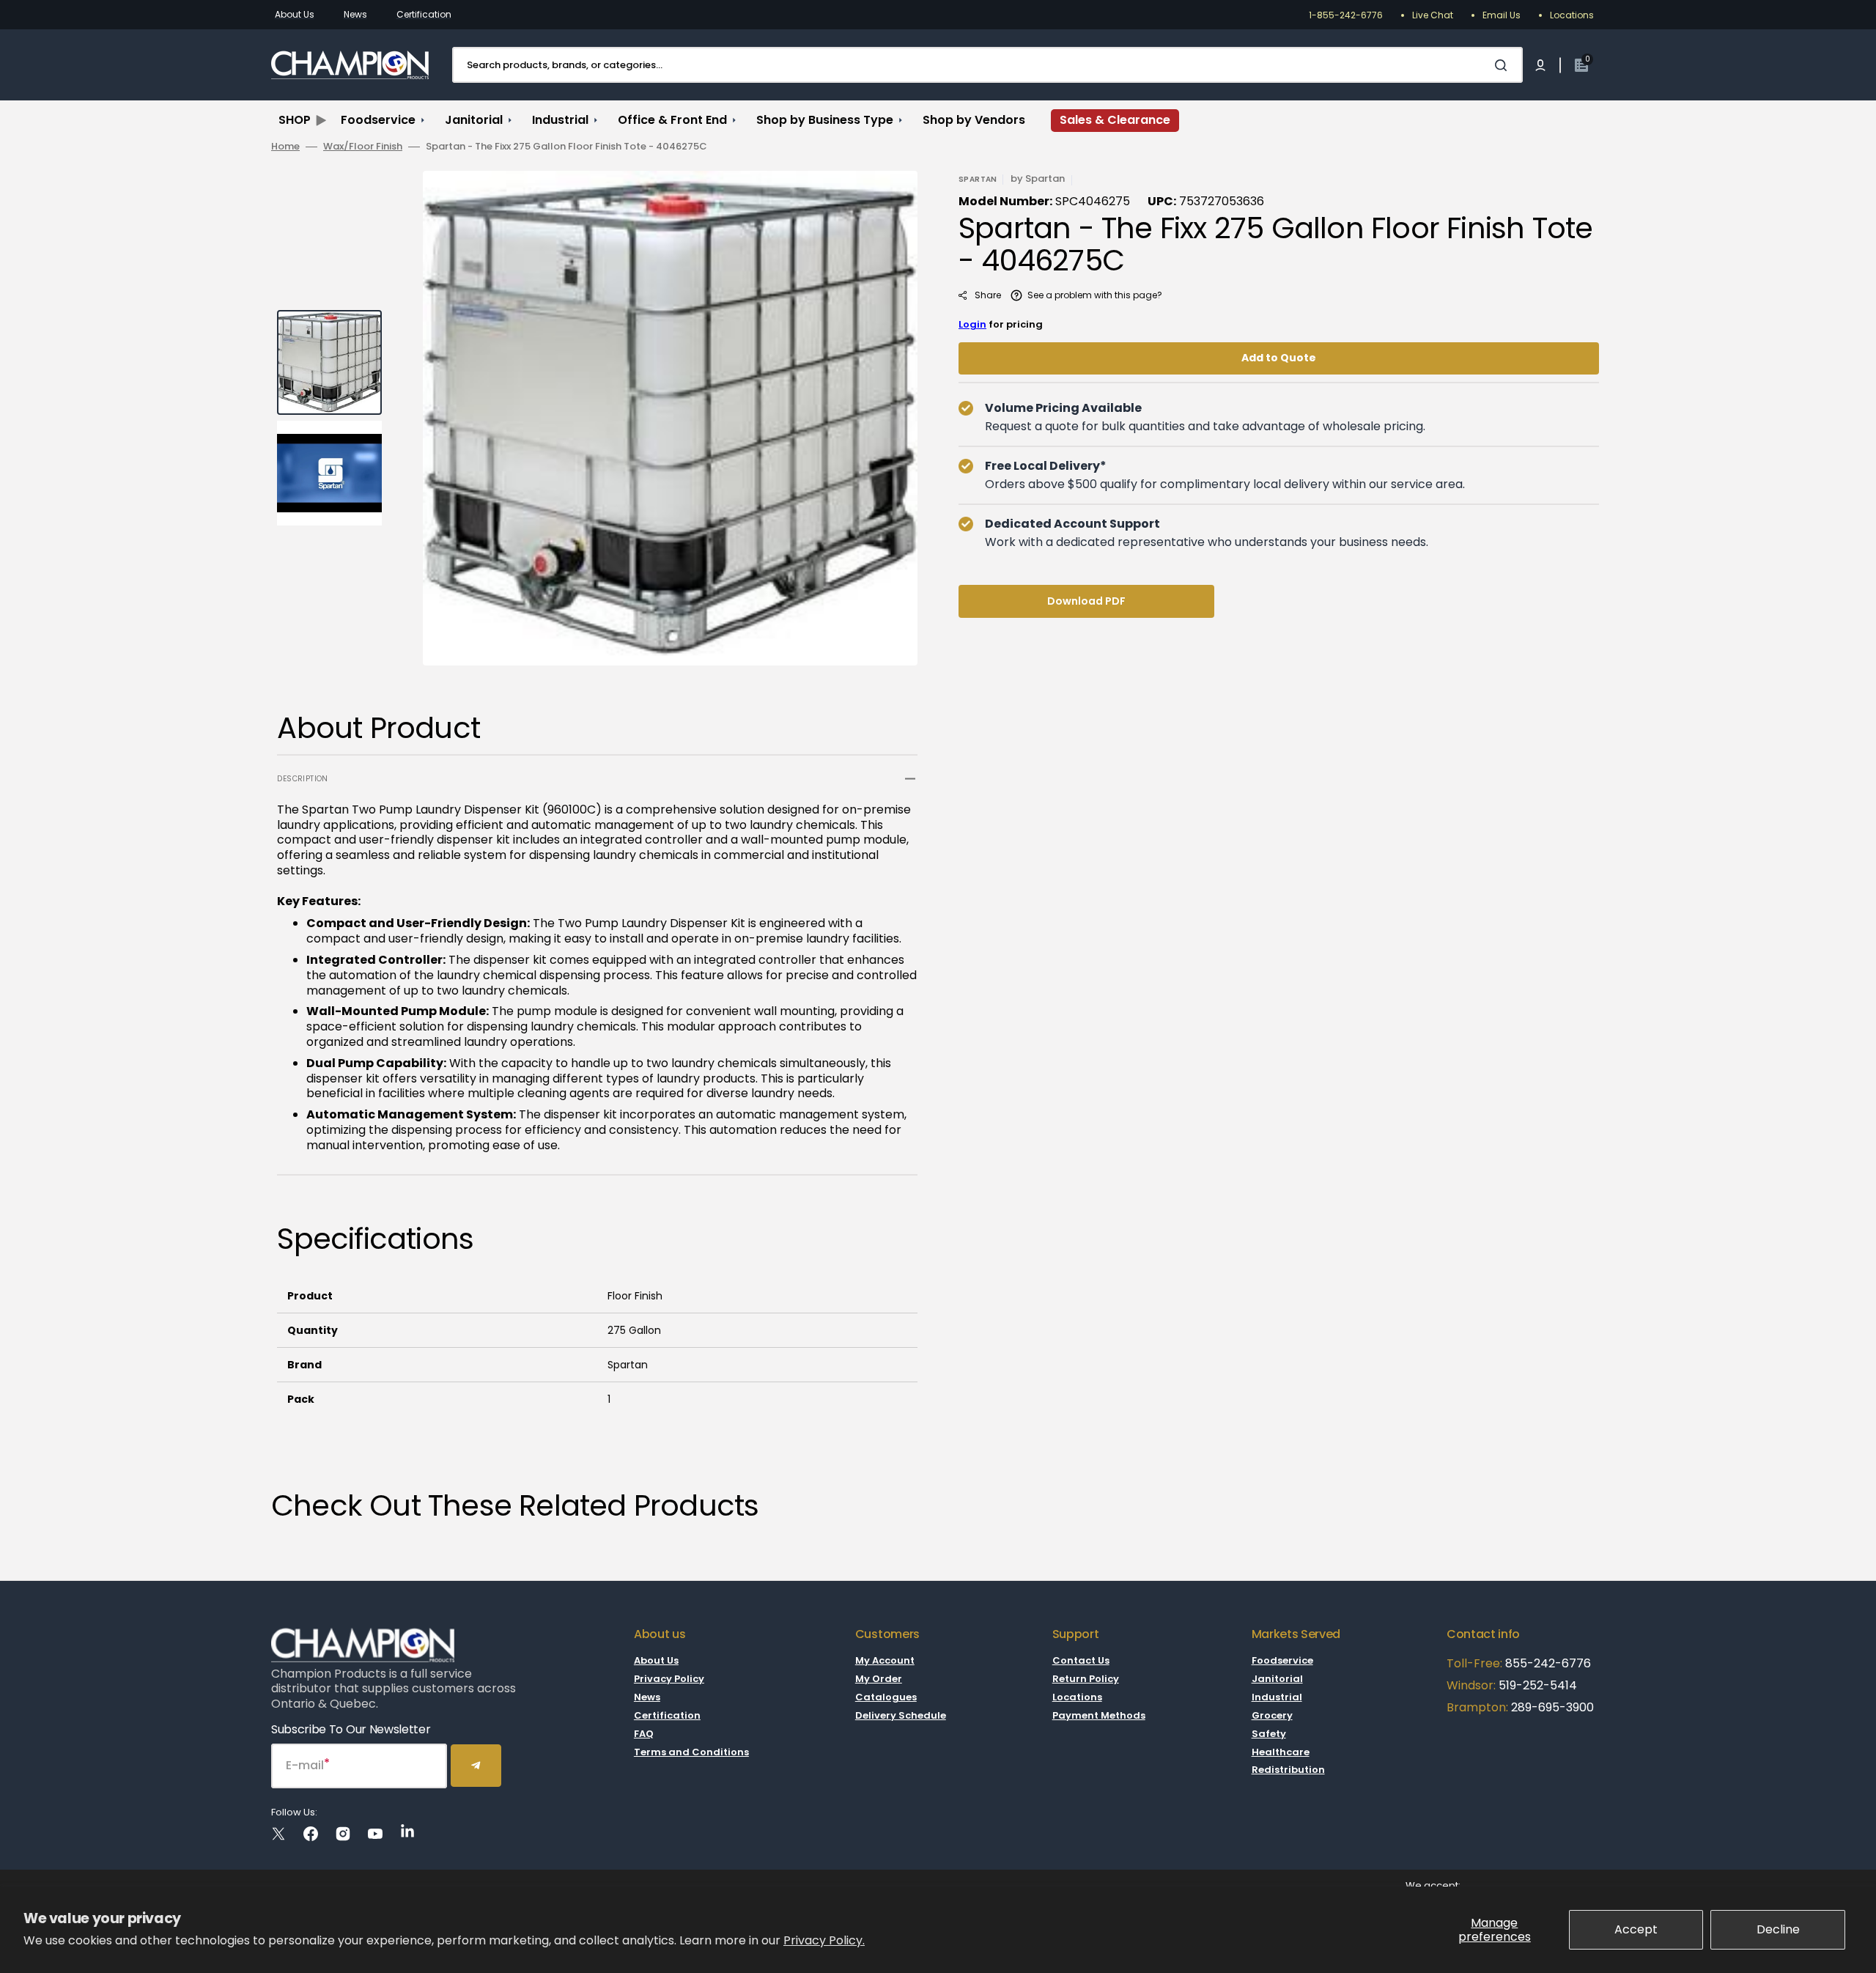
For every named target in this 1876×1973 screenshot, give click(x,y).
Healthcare (1281, 1752)
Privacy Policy (669, 1679)
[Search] (1504, 65)
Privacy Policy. (824, 1940)
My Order (879, 1679)
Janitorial (1277, 1679)
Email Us (1502, 15)
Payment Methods (1099, 1715)
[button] (1540, 65)
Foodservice (1282, 1661)
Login (972, 324)
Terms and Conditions (691, 1752)
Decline (1778, 1929)
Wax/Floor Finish (363, 147)
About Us (295, 14)
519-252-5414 (1536, 1685)
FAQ (644, 1734)
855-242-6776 (1548, 1663)
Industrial (1277, 1697)
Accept (1636, 1929)
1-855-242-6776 (1346, 15)
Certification (424, 14)
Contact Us (1081, 1661)
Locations (1572, 15)
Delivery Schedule (901, 1715)
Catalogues (886, 1697)
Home (285, 147)
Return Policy (1086, 1679)
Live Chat (1433, 15)
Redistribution (1288, 1770)
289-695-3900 (1552, 1707)
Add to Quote (1279, 358)
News (355, 14)
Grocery (1272, 1715)
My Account (885, 1661)
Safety (1269, 1734)
